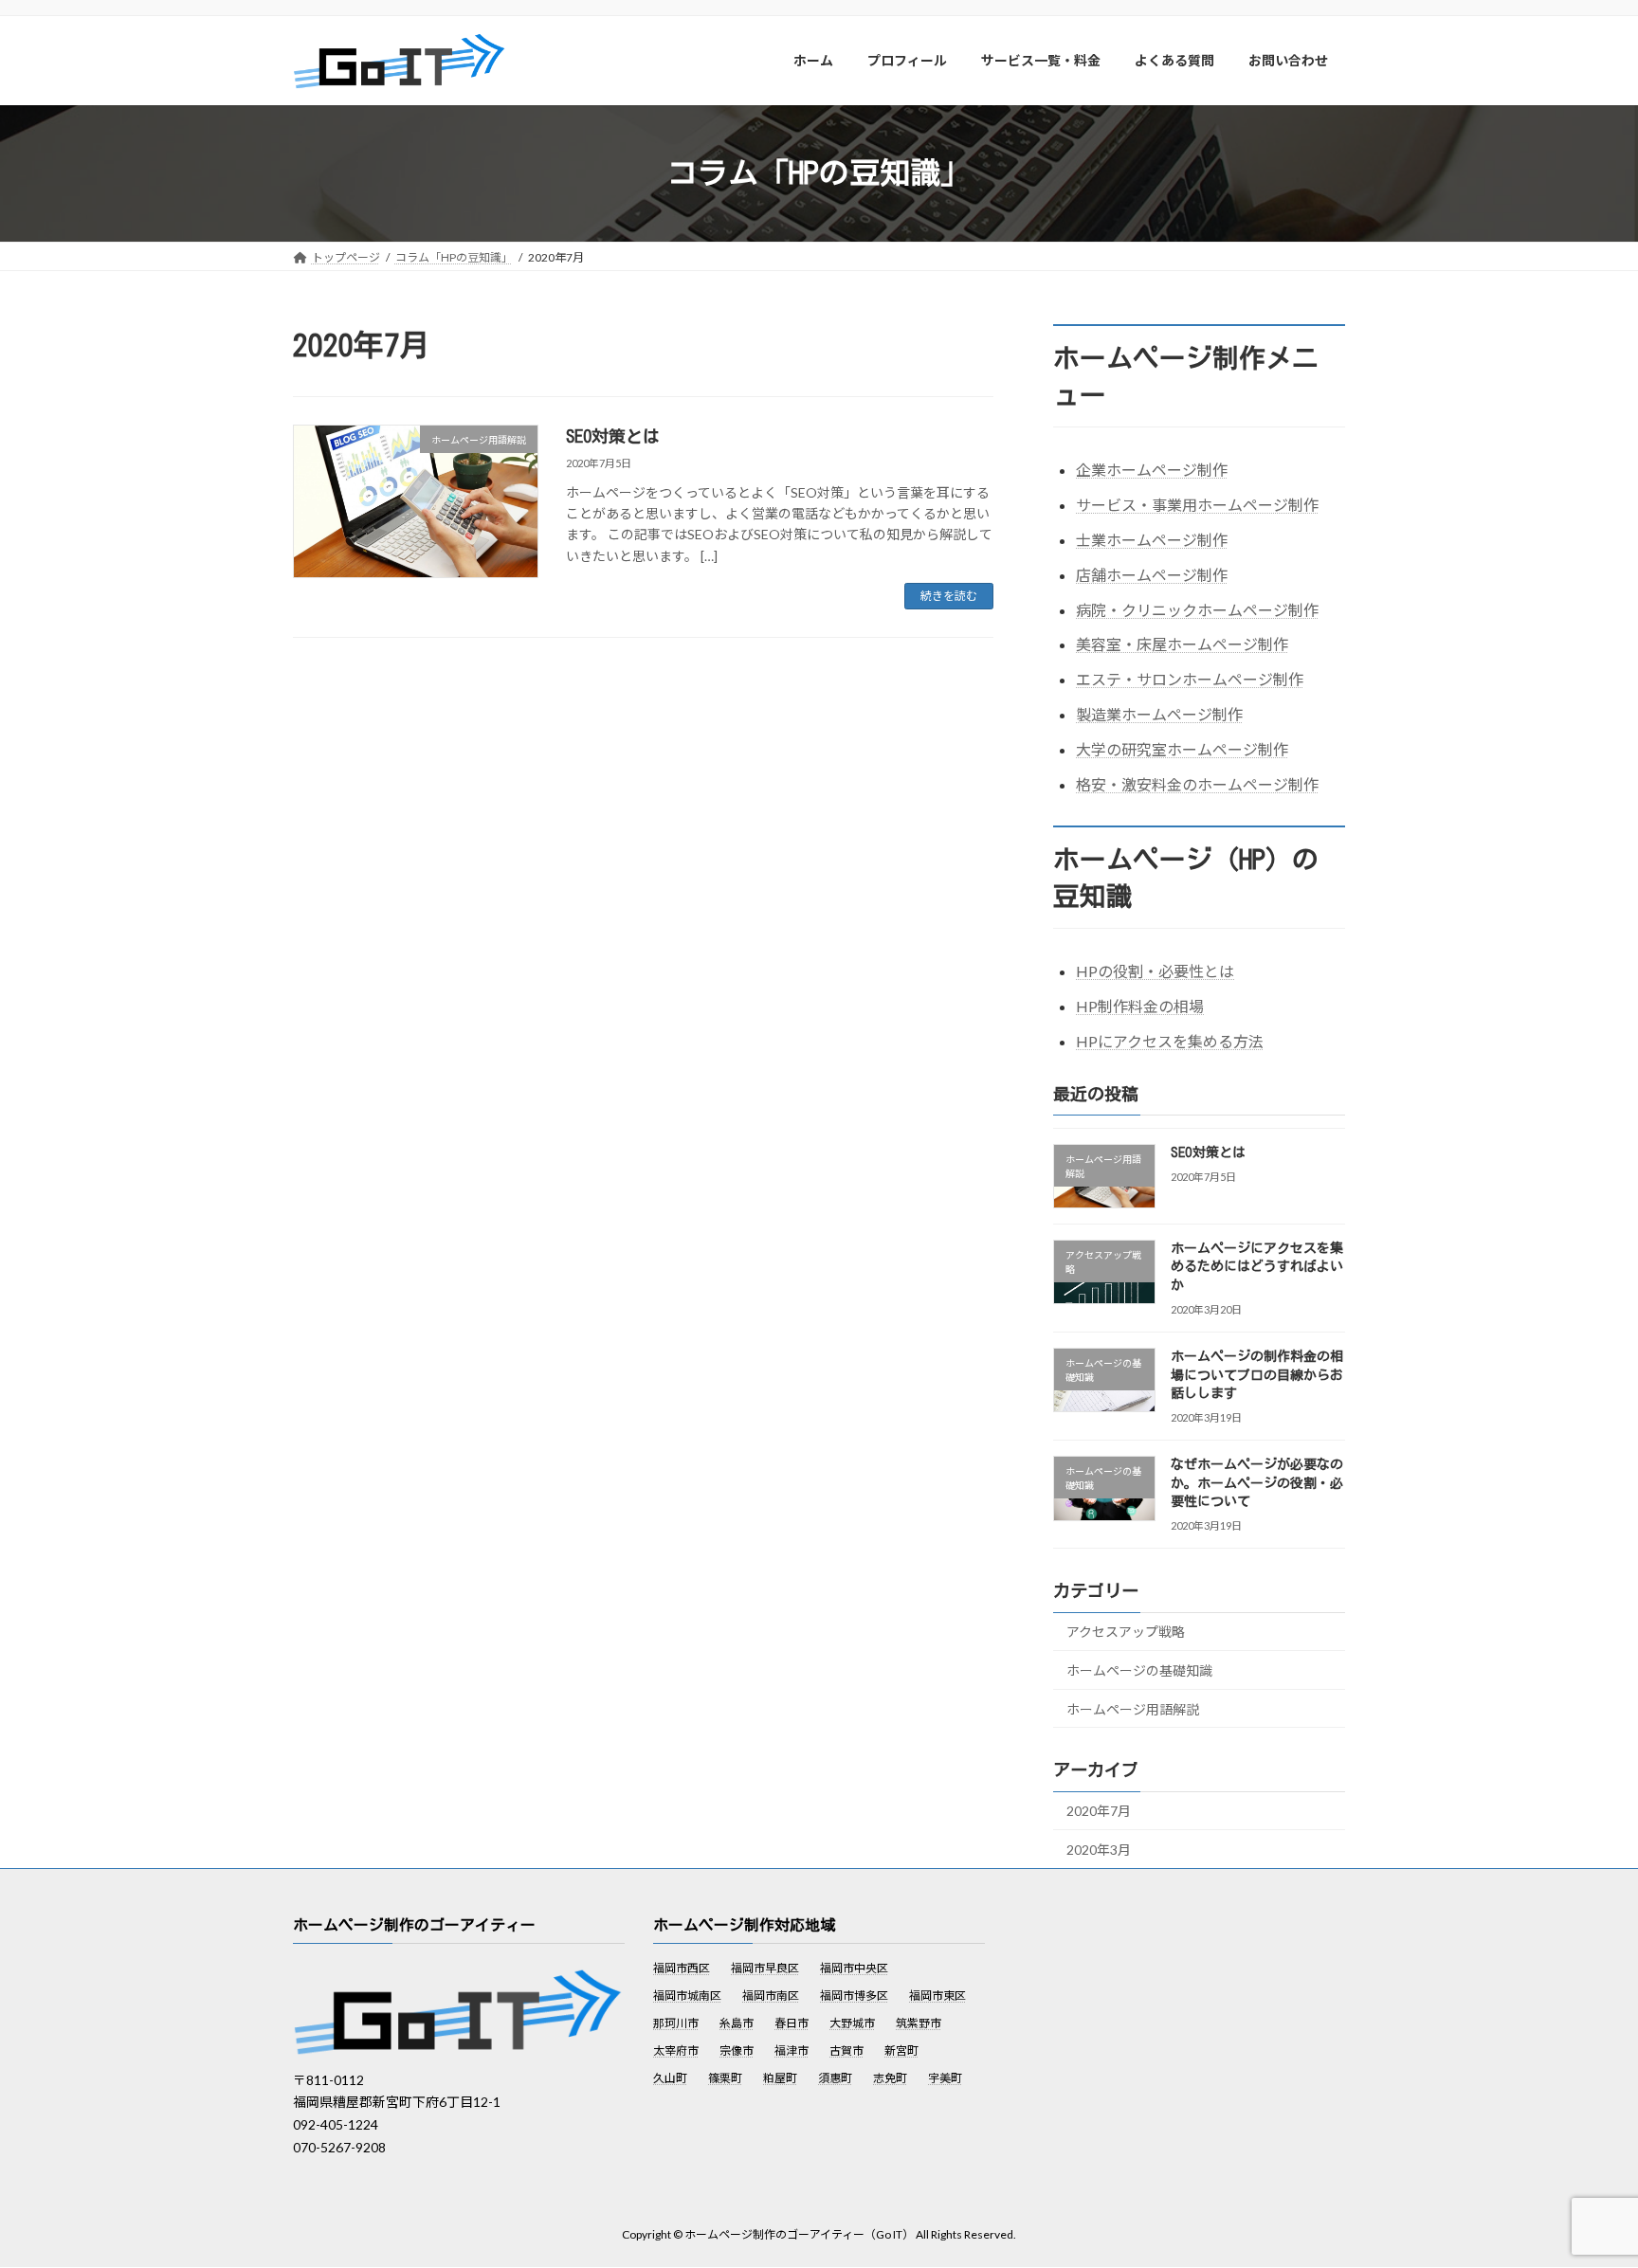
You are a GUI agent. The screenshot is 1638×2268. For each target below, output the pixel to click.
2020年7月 (1099, 1811)
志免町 (890, 2079)
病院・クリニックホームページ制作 (1197, 609)
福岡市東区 (937, 1996)
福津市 (792, 2051)
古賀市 (846, 2051)
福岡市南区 (771, 1996)
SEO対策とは (613, 436)
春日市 (792, 2024)
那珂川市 (676, 2024)
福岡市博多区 (854, 1996)
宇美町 (945, 2079)
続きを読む (949, 596)
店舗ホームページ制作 (1152, 574)
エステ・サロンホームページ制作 (1190, 679)
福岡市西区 (682, 1969)
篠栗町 (725, 2079)
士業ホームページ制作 (1152, 540)
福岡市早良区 (765, 1969)
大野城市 (852, 2024)
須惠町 (835, 2079)
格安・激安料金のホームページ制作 (1197, 783)
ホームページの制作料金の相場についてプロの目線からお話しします (1257, 1375)
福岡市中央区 (854, 1969)
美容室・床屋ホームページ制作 (1182, 644)
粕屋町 (780, 2079)
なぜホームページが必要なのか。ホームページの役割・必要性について (1257, 1483)
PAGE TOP (1583, 2182)
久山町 (670, 2079)
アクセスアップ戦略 (1126, 1632)
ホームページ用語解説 (1133, 1708)
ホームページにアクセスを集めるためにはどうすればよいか (1257, 1266)
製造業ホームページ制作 (1159, 714)
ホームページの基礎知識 (1139, 1670)
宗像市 (737, 2051)
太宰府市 (676, 2051)
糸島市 (737, 2024)
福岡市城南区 (687, 1996)
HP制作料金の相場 (1140, 1005)
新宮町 (901, 2051)
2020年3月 (1099, 1850)
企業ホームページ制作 (1152, 470)
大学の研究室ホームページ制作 (1182, 748)
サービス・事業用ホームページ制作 (1197, 505)
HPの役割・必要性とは (1155, 971)
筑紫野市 (919, 2024)
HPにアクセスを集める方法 (1170, 1040)
